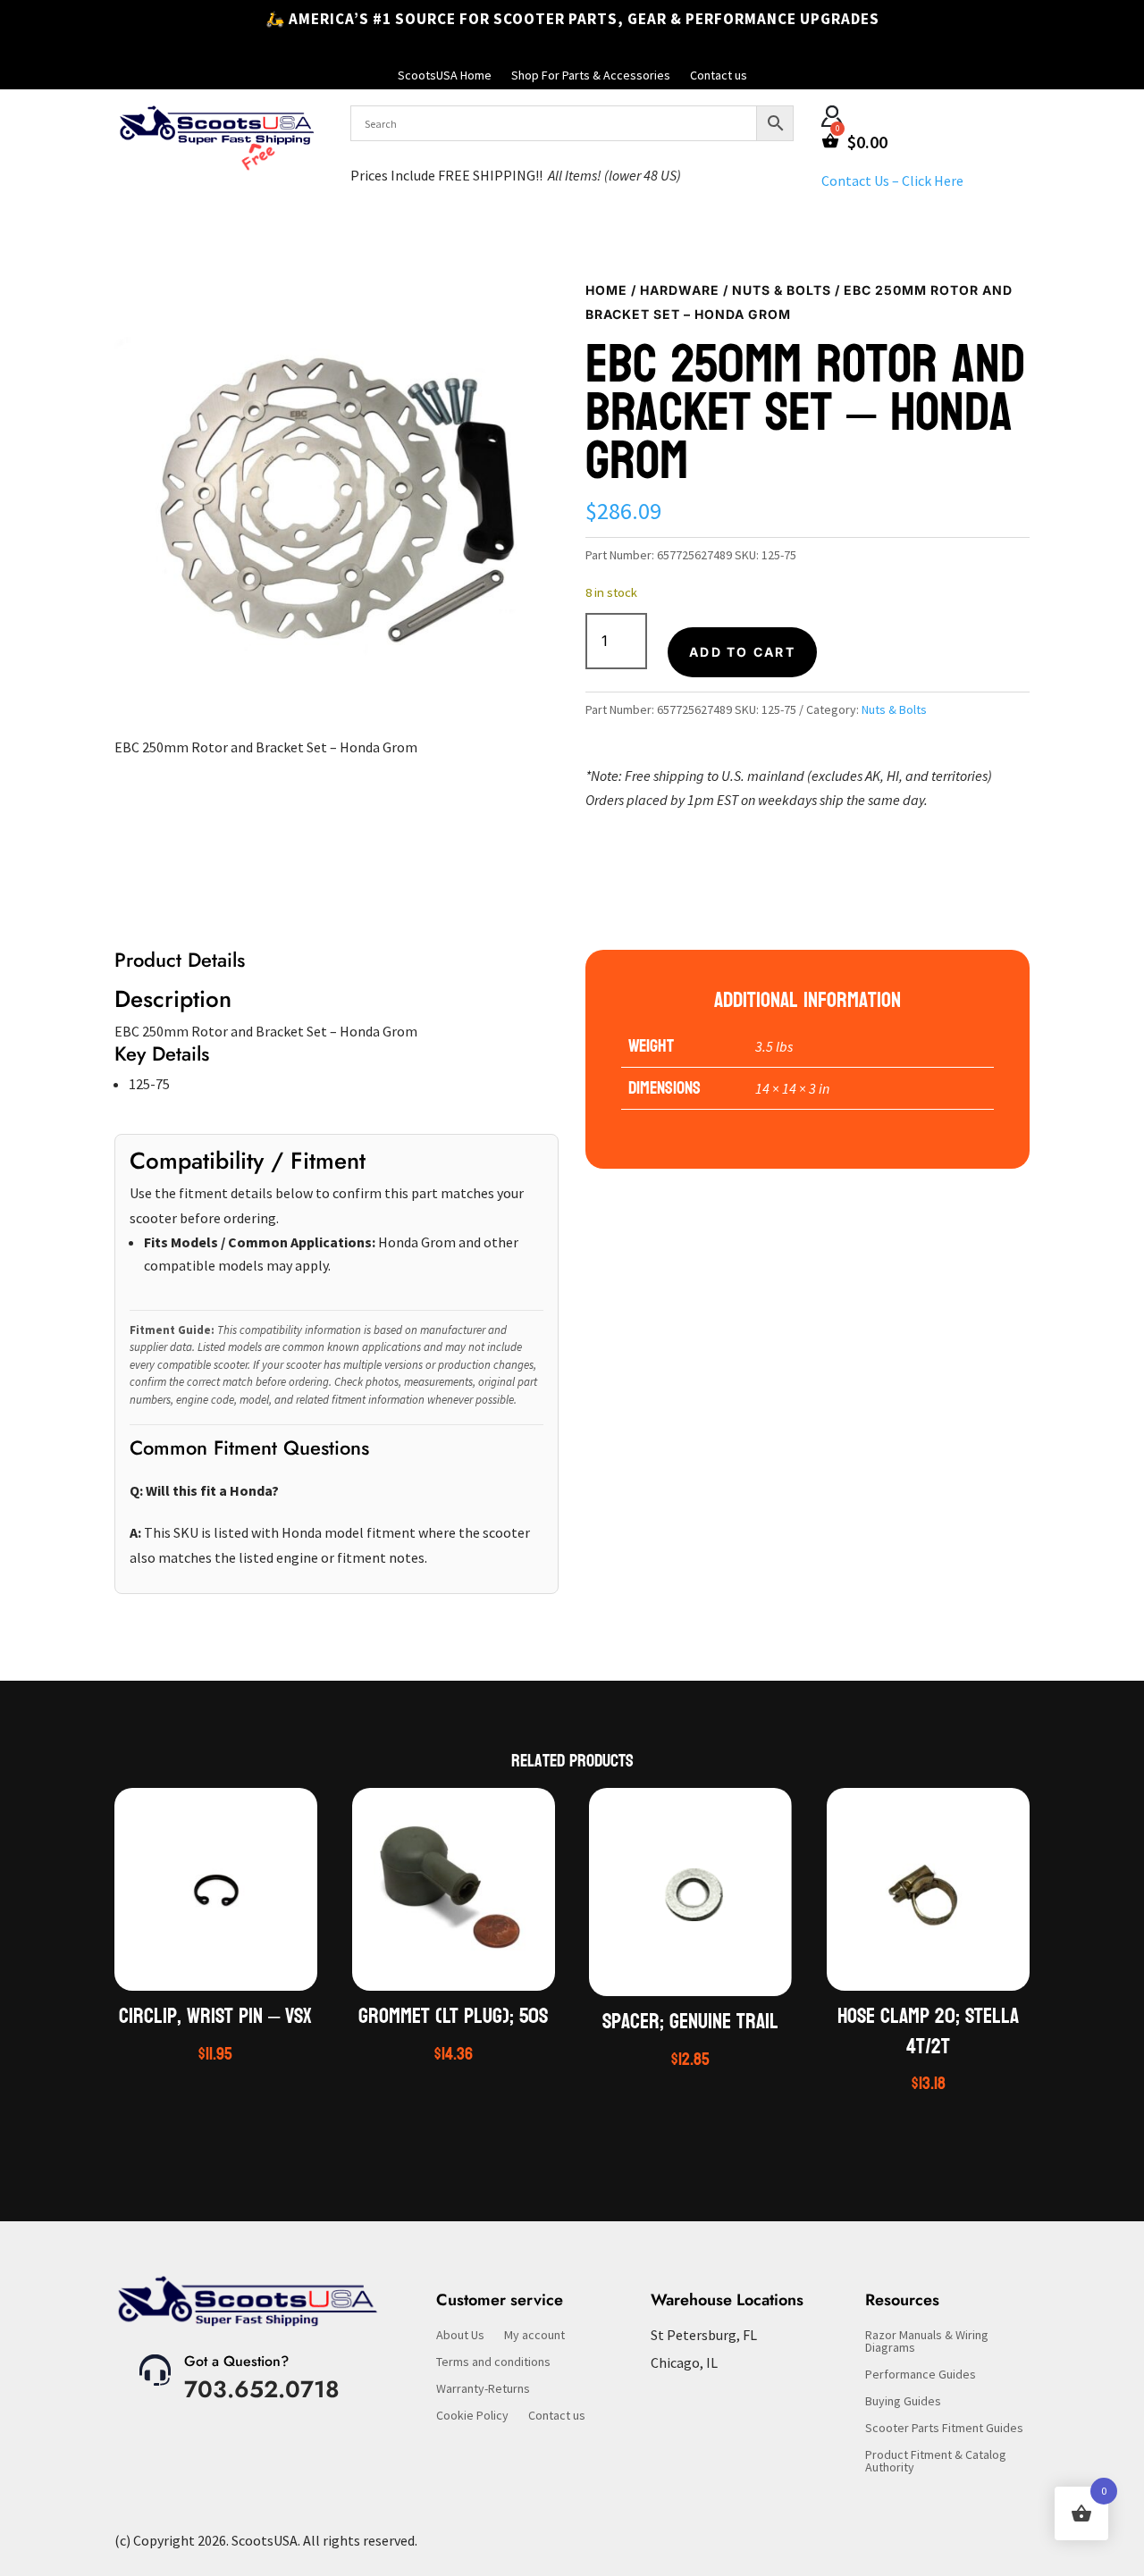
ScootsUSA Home (445, 76)
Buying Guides (903, 2402)
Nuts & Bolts (782, 290)
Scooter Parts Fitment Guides (944, 2429)
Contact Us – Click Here (892, 180)
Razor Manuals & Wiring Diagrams (927, 2342)
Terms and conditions (493, 2362)
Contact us (719, 76)
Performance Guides (921, 2375)
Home (606, 290)
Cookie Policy (472, 2416)
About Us (460, 2336)
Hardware (680, 290)
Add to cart (742, 652)
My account (534, 2336)
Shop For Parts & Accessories (591, 76)
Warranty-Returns (483, 2389)
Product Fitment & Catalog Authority (936, 2462)
